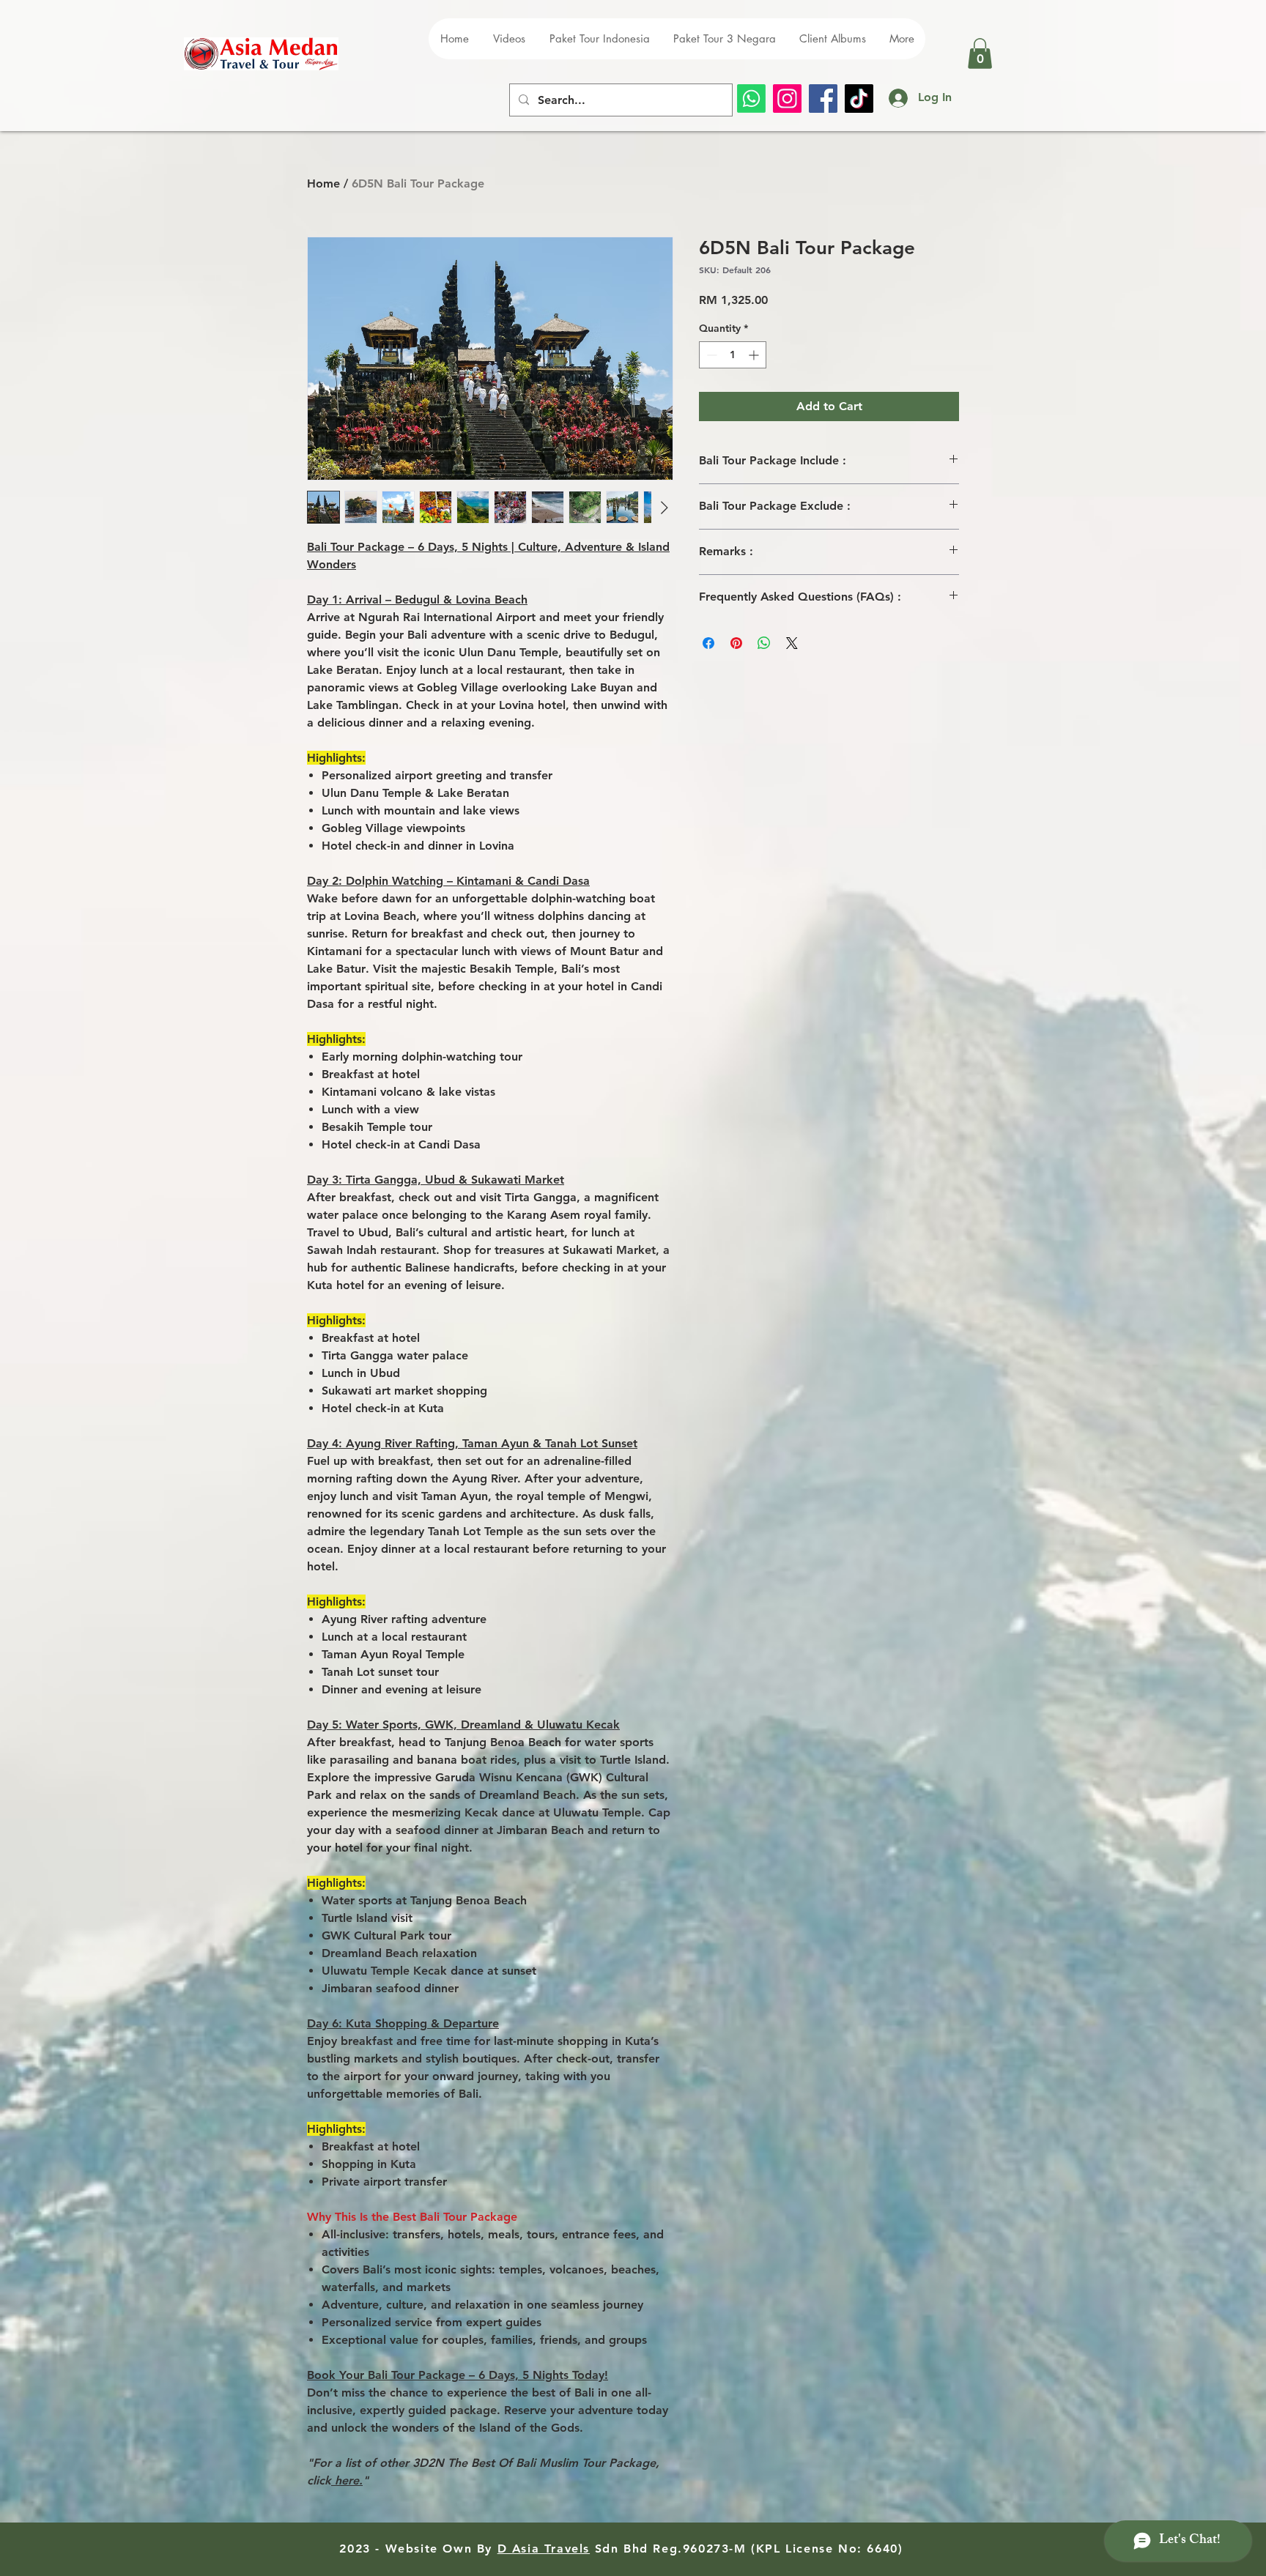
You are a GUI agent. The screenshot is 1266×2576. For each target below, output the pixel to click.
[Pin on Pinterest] (736, 643)
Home (323, 183)
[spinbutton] (733, 355)
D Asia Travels (544, 2549)
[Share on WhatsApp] (764, 643)
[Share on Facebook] (708, 643)
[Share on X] (792, 643)
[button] (980, 53)
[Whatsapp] (751, 99)
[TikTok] (859, 99)
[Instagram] (787, 99)
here (345, 2480)
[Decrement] (710, 355)
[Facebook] (823, 99)
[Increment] (755, 355)
